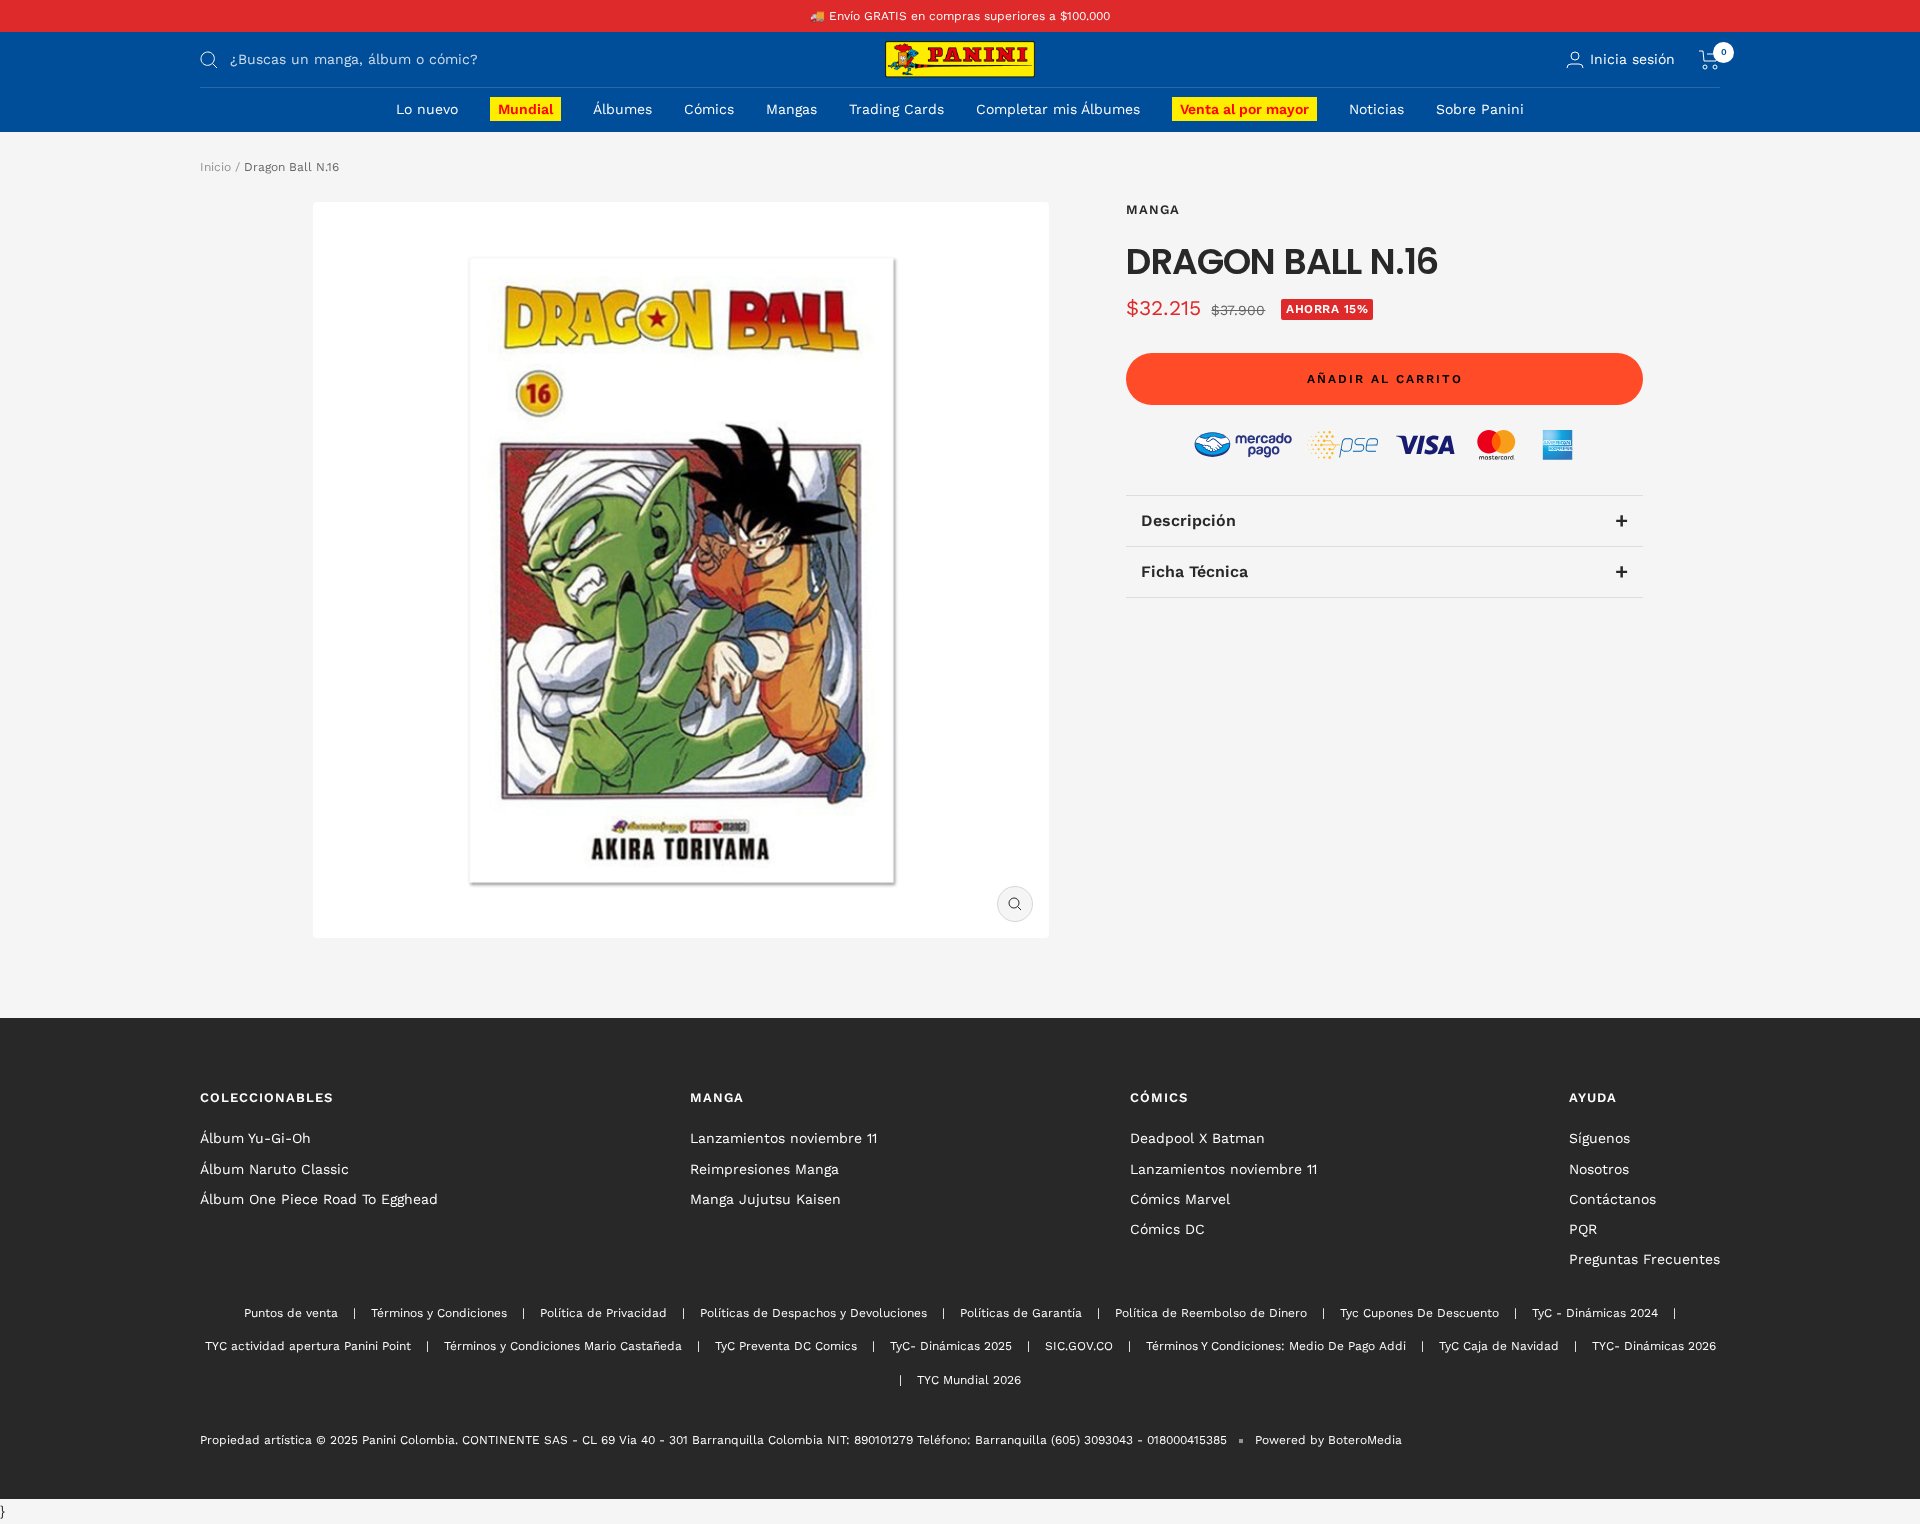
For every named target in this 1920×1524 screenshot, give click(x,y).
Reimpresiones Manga (764, 1169)
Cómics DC (1167, 1229)
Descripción (1384, 520)
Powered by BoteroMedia (1328, 1440)
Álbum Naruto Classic (274, 1169)
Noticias (1376, 109)
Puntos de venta (291, 1313)
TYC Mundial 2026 (969, 1380)
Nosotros (1599, 1169)
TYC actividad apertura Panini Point (308, 1346)
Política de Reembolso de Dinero (1211, 1313)
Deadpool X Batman (1197, 1138)
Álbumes (622, 109)
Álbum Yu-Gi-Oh (255, 1138)
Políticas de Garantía (1021, 1313)
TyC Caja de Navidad (1499, 1346)
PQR (1583, 1229)
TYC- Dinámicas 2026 (1654, 1346)
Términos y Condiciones (439, 1313)
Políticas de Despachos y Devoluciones (813, 1313)
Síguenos (1599, 1138)
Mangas (791, 109)
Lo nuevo (427, 109)
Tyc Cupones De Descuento (1419, 1313)
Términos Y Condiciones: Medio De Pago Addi (1276, 1346)
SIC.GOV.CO (1079, 1346)
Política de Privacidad (603, 1313)
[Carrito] (1709, 60)
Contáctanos (1612, 1199)
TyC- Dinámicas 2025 (951, 1346)
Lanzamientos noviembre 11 (783, 1138)
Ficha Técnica (1384, 571)
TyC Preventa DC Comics (786, 1346)
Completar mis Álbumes (1058, 109)
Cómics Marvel (1180, 1199)
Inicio (215, 167)
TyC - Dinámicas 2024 (1595, 1313)
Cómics (709, 109)
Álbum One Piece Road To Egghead (319, 1199)
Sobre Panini (1480, 109)
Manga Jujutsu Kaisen (765, 1199)
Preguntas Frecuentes (1644, 1259)
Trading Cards (896, 109)
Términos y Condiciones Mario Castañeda (563, 1346)
